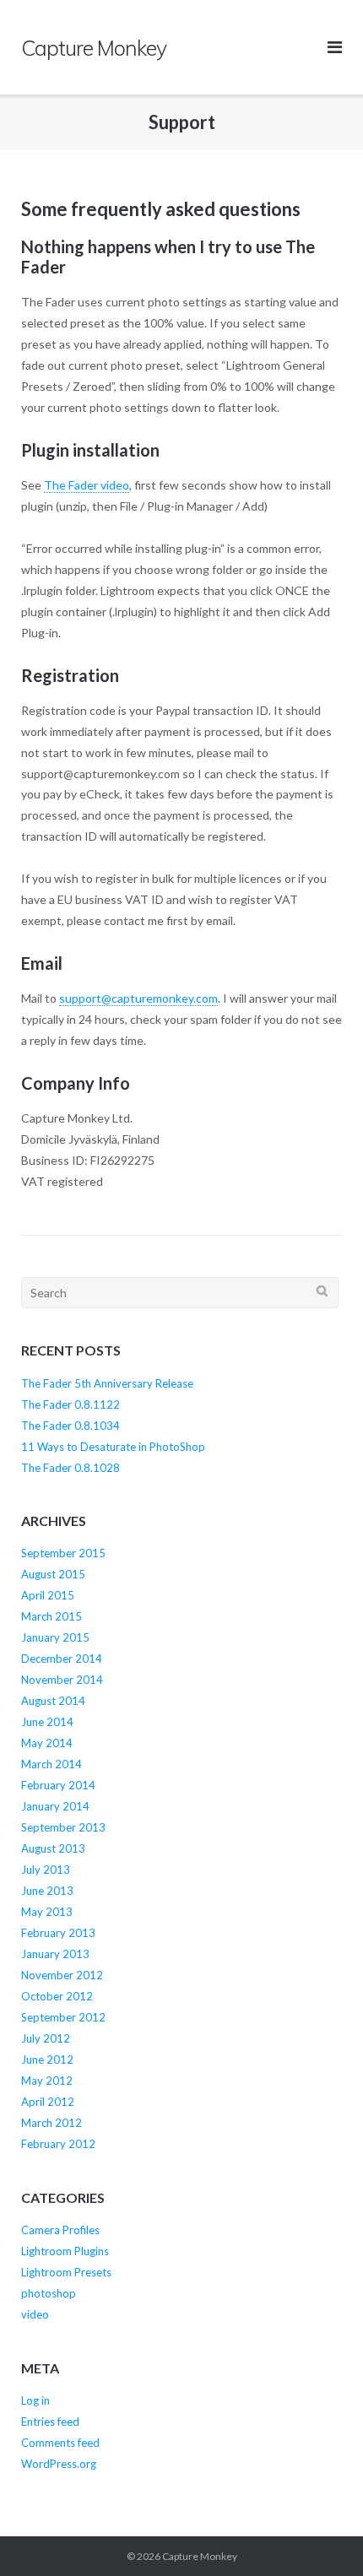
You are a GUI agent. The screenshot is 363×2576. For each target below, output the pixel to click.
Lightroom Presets (66, 2272)
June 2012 (47, 2059)
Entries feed (50, 2422)
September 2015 (63, 1553)
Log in (35, 2400)
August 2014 (53, 1701)
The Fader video (87, 485)
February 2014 (58, 1785)
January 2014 (55, 1806)
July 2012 (46, 2038)
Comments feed (60, 2443)
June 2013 (47, 1891)
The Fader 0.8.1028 (70, 1468)
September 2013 (63, 1827)
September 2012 (63, 2017)
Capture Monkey (200, 2556)
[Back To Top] (321, 2535)
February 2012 (58, 2144)
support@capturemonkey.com (138, 998)
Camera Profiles (60, 2230)
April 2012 (48, 2102)
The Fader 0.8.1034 (70, 1426)
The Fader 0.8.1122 (70, 1404)
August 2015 (53, 1574)
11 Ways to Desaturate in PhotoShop (113, 1447)
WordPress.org (59, 2464)
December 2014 (62, 1659)
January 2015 (55, 1637)
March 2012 (51, 2123)
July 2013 (46, 1870)
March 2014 (51, 1764)
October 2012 (57, 1996)
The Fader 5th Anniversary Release (107, 1383)
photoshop (49, 2293)
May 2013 (47, 1912)
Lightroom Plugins (65, 2251)
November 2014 (62, 1680)
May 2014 (47, 1743)
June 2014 (47, 1722)
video (35, 2314)
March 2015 (51, 1616)
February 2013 (58, 1933)
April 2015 (48, 1595)
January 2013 (55, 1954)
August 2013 (53, 1848)
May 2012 (47, 2081)
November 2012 (62, 1975)
